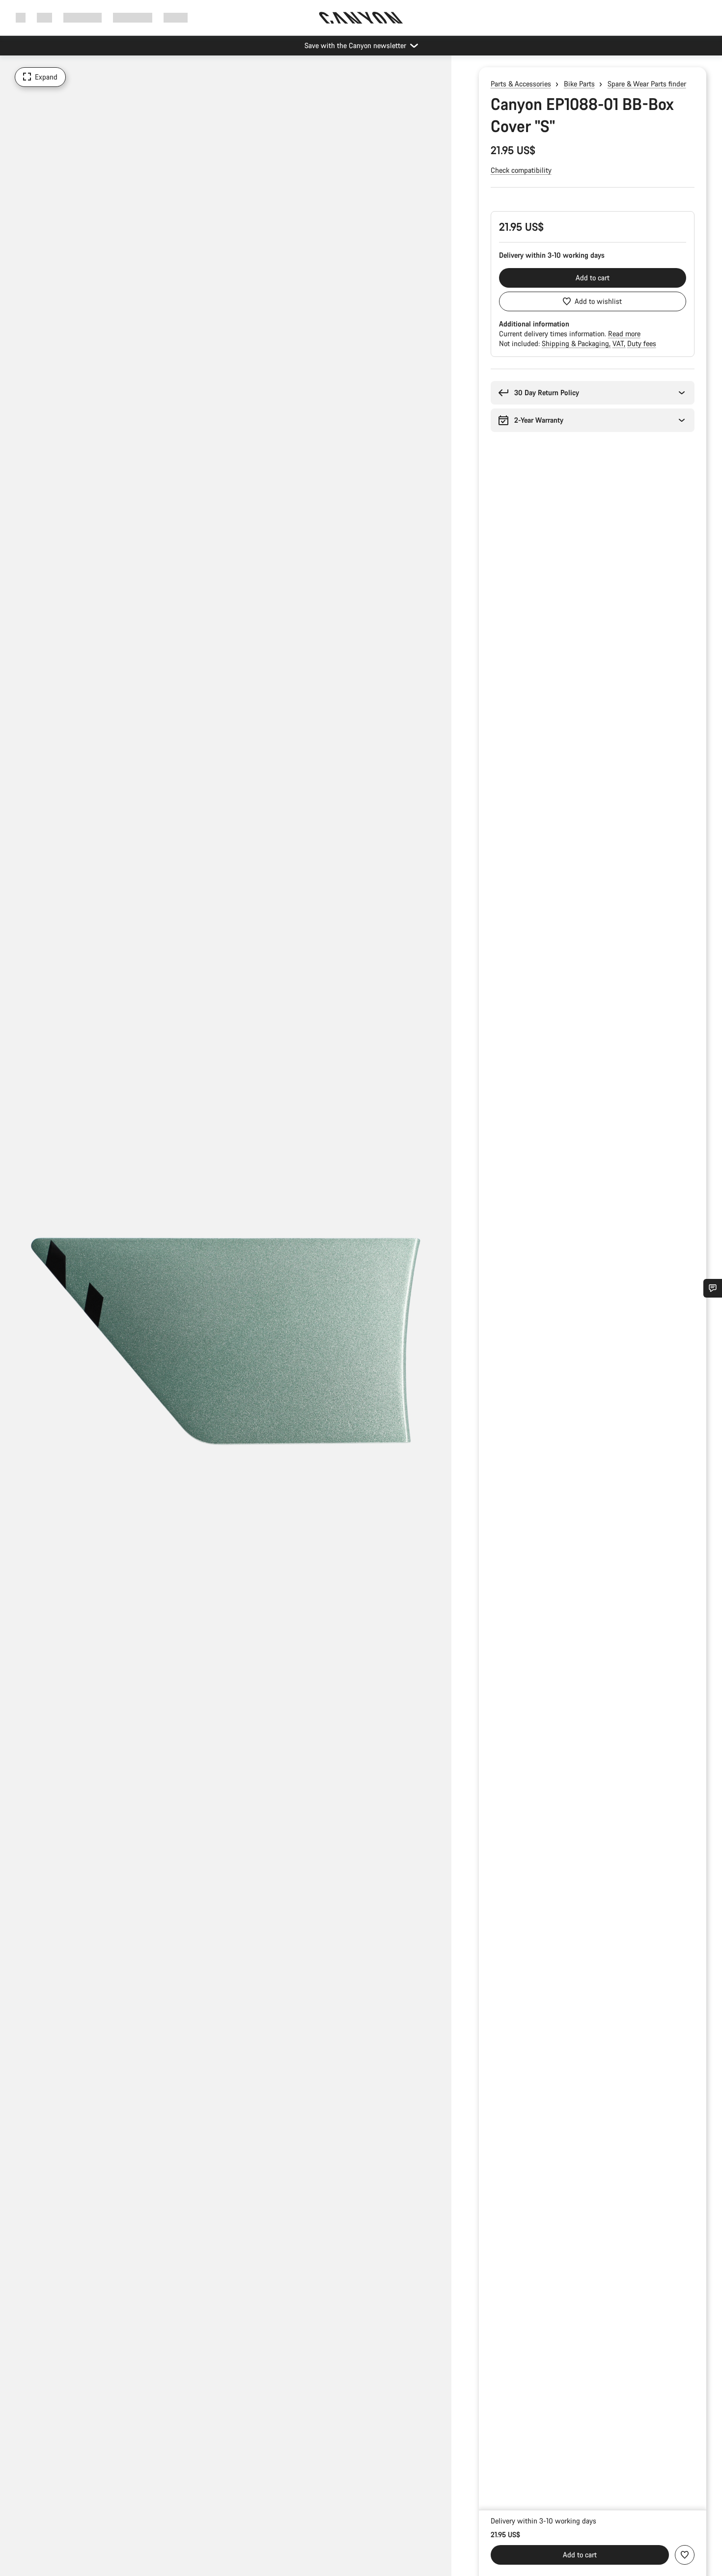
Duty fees (642, 343)
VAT (619, 343)
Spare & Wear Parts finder (647, 84)
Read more (624, 334)
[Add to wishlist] (685, 2555)
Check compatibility (521, 170)
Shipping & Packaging (576, 343)
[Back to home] (361, 18)
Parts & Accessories (521, 84)
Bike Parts (579, 84)
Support (176, 17)
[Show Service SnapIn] (713, 1288)
